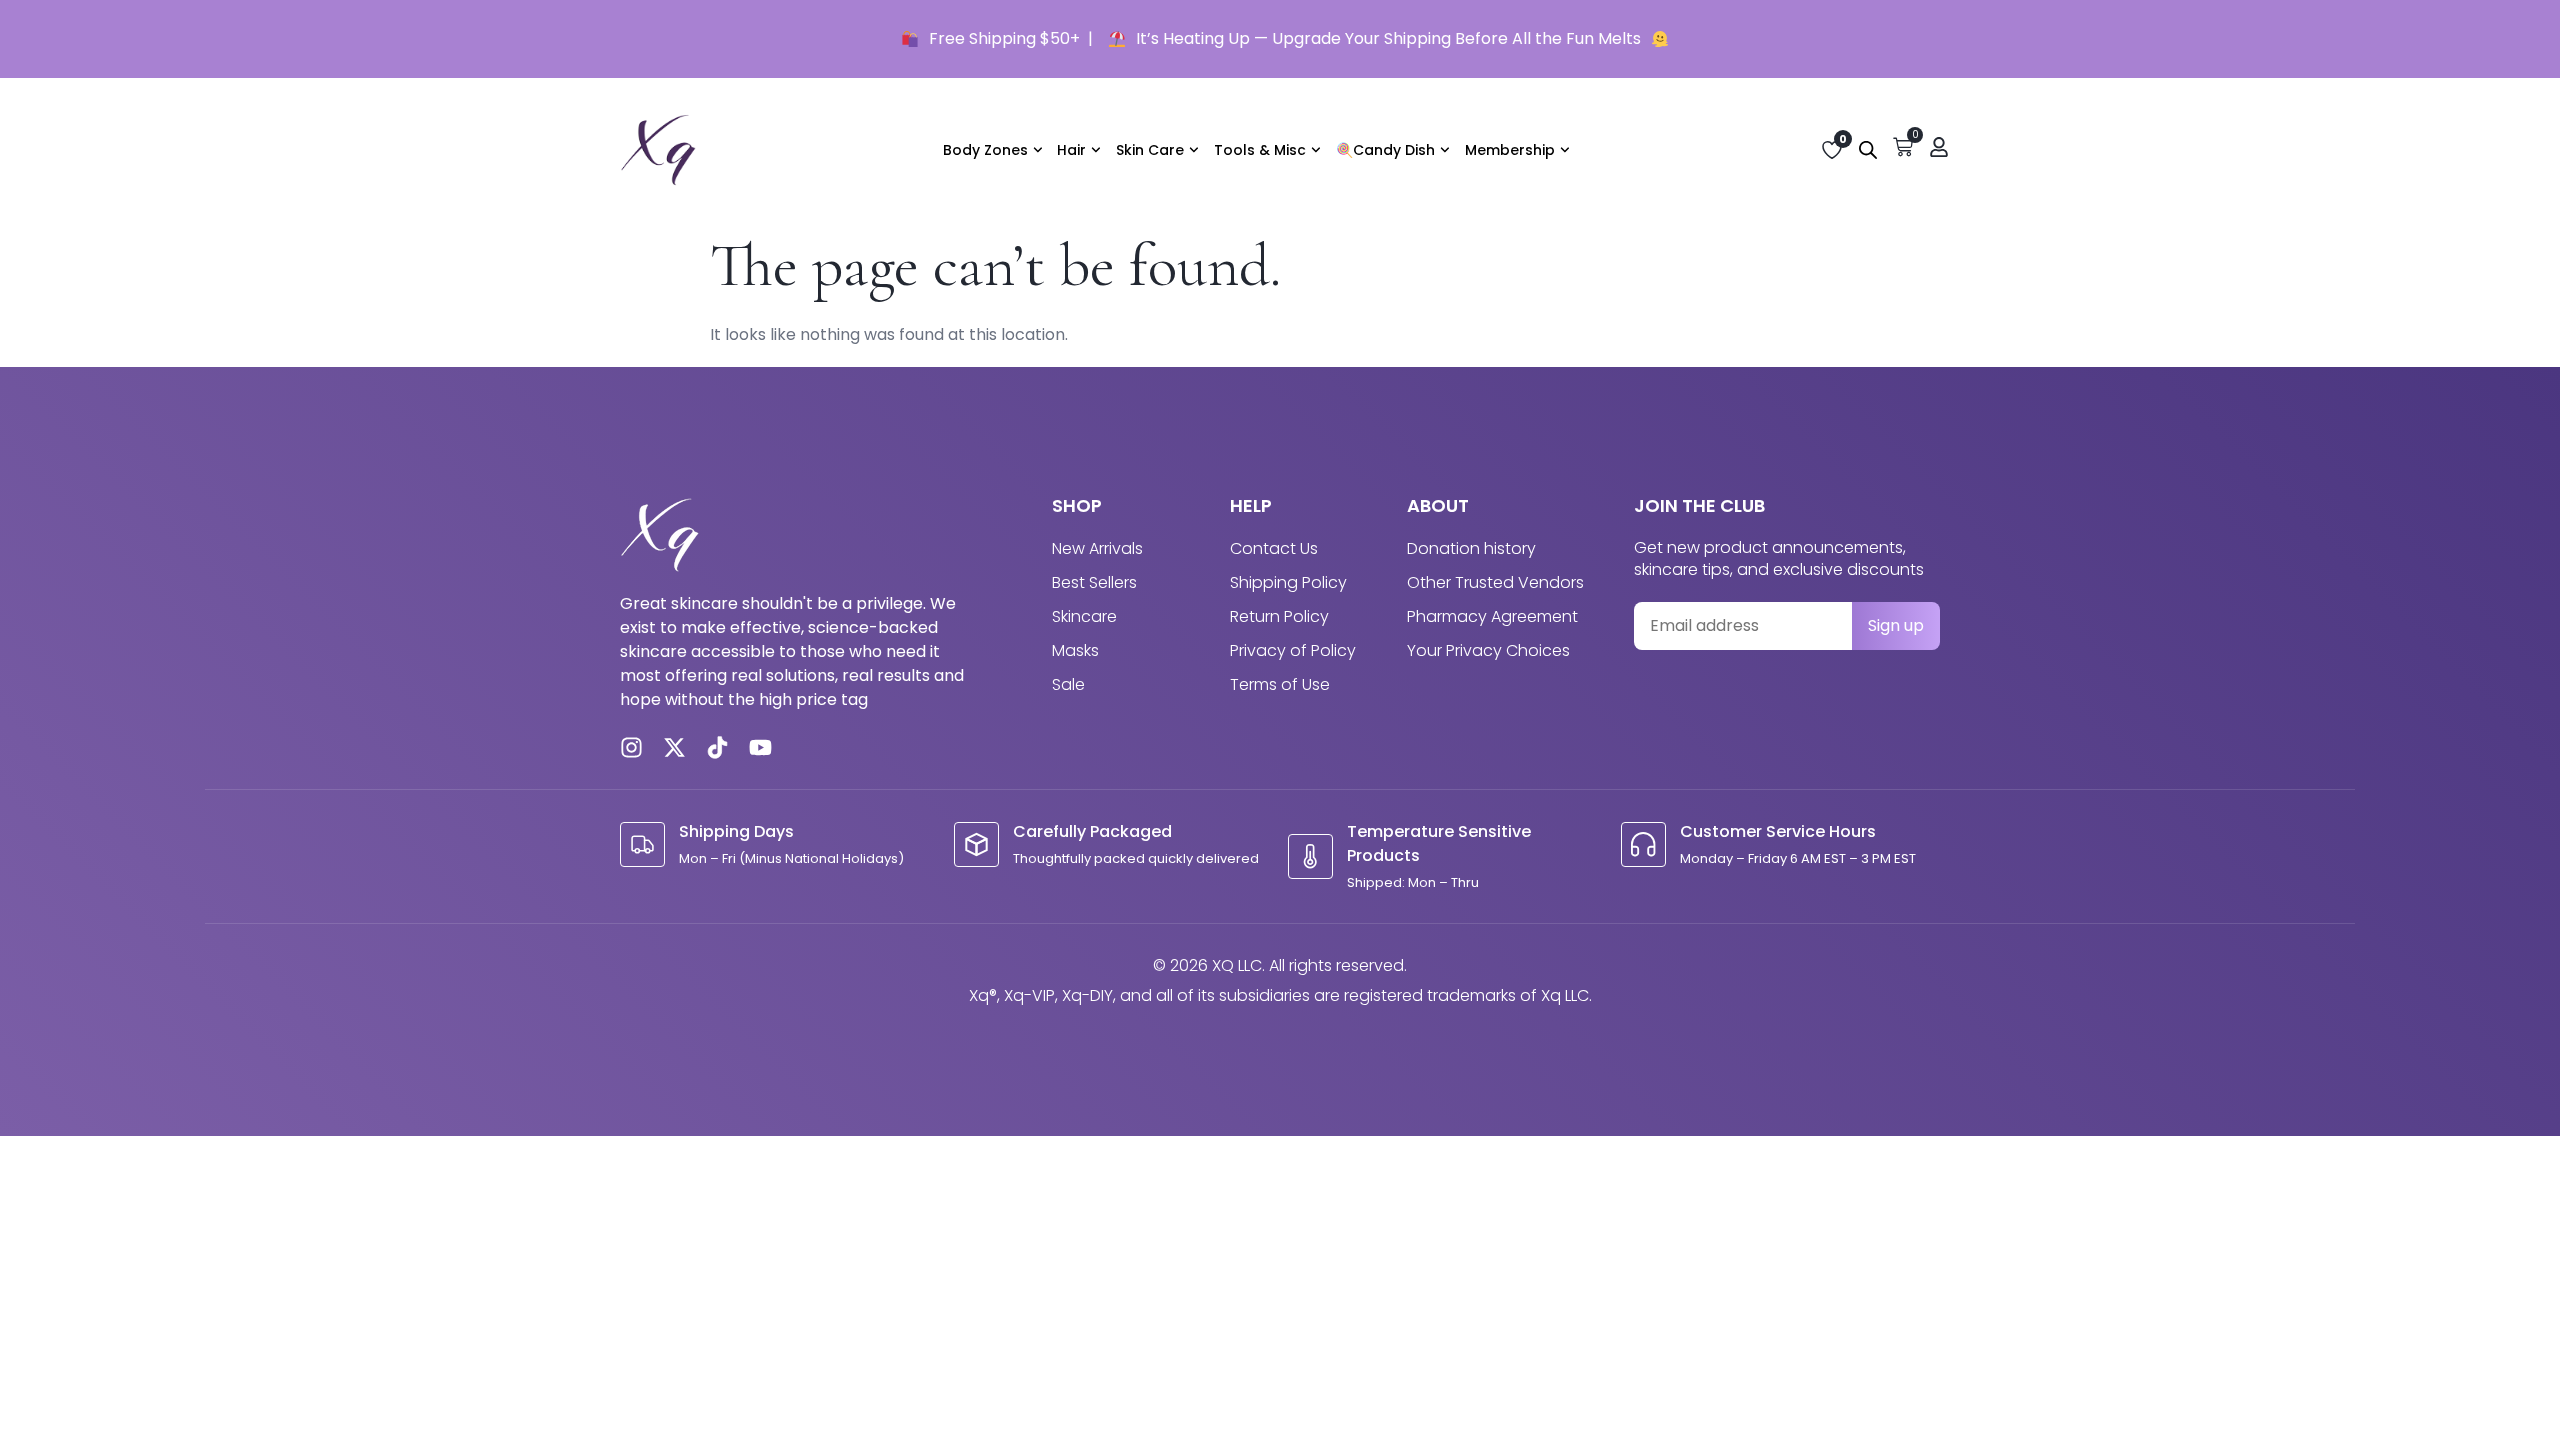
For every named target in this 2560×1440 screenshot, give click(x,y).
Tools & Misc (1260, 150)
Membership (1510, 150)
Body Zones (985, 150)
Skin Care (1150, 150)
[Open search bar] (1868, 150)
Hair (1071, 150)
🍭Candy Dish (1385, 150)
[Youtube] (760, 747)
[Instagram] (631, 747)
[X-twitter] (674, 747)
